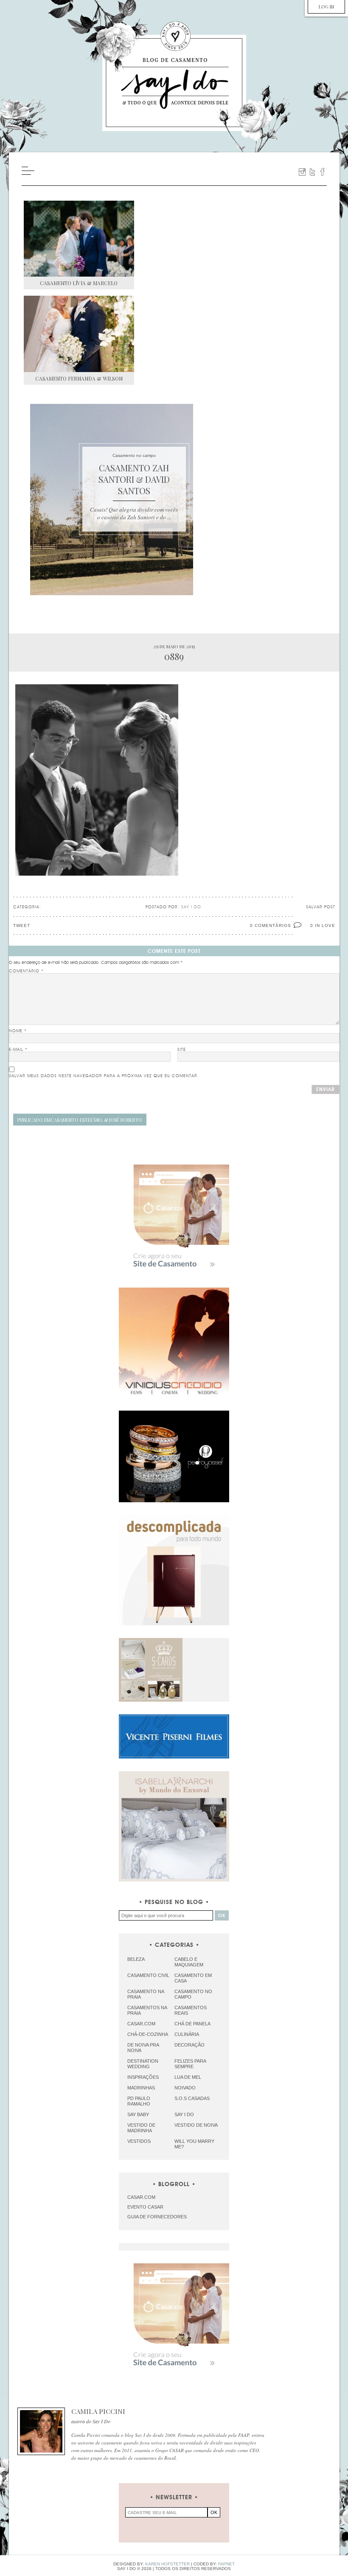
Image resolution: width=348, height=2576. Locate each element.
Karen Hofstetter (167, 2564)
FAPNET (226, 2564)
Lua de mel (188, 2077)
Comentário (26, 971)
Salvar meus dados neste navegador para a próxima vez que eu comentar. (104, 1076)
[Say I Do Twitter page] (312, 172)
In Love (325, 925)
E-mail (18, 1050)
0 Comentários (271, 925)
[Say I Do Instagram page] (302, 172)
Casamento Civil (148, 1975)
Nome (18, 1031)
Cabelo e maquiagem (189, 1962)
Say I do (184, 2114)
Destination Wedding (143, 2064)
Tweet (22, 925)
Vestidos (139, 2141)
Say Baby (138, 2114)
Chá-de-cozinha (148, 2034)
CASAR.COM (141, 2197)
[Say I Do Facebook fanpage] (323, 172)
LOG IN (326, 7)
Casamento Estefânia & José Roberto (80, 1120)
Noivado (185, 2088)
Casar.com (141, 2024)
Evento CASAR (145, 2207)
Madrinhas (141, 2088)
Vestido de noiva (196, 2125)
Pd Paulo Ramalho (139, 2101)
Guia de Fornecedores (157, 2217)
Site (182, 1050)
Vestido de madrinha (141, 2128)
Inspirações (143, 2077)
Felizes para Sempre (190, 2064)
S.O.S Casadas (192, 2098)
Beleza (136, 1959)
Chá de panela (192, 2024)
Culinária (187, 2034)
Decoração (189, 2045)
